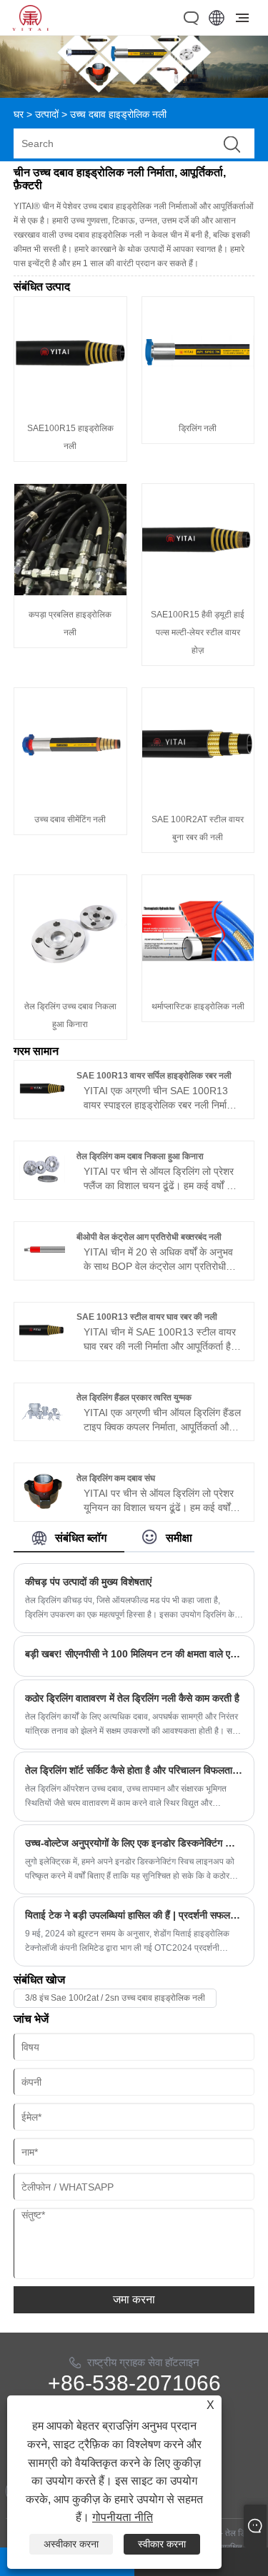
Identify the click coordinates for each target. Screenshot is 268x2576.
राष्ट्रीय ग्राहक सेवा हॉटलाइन (143, 2362)
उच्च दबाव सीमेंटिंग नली (70, 819)
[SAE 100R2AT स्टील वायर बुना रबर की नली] (198, 797)
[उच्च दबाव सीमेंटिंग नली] (70, 797)
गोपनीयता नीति (123, 2517)
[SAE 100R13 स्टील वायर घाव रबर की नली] (42, 1350)
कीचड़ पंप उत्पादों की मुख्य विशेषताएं (88, 1582)
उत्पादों (47, 114)
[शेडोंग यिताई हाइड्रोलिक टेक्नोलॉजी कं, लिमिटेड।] (30, 27)
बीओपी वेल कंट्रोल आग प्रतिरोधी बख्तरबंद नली (149, 1237)
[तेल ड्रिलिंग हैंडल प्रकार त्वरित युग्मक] (42, 1430)
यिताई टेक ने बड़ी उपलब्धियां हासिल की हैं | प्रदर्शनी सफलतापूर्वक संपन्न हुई (134, 1915)
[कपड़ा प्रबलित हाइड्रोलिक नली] (70, 592)
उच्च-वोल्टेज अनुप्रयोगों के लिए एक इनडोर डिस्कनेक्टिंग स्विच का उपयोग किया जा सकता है (134, 1843)
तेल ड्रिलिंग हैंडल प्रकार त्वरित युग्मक (134, 1398)
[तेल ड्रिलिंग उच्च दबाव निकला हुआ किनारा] (70, 984)
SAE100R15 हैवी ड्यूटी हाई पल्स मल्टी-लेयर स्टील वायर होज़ (198, 632)
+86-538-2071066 (134, 2383)
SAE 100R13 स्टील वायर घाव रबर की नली (147, 1317)
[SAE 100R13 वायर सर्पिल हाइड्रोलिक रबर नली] (42, 1108)
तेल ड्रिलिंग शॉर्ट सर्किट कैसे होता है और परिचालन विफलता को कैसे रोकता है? (134, 1770)
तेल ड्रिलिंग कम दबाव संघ (116, 1478)
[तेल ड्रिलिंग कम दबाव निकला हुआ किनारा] (42, 1188)
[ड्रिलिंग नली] (198, 405)
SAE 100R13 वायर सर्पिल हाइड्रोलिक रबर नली (154, 1076)
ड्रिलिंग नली (198, 428)
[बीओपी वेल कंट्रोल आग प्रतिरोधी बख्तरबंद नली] (42, 1269)
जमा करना (134, 2299)
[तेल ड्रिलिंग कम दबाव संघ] (42, 1511)
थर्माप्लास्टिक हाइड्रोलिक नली (198, 1006)
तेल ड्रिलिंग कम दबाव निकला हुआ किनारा (140, 1156)
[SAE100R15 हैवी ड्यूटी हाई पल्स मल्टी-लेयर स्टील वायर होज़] (198, 592)
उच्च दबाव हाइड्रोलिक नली (118, 114)
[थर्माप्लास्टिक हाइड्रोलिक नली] (198, 984)
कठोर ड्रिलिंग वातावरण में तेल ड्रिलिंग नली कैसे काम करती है (132, 1698)
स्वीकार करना (162, 2544)
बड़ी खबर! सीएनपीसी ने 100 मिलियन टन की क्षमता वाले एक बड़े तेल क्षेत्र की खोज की (134, 1654)
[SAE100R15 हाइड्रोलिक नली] (70, 405)
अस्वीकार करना (71, 2544)
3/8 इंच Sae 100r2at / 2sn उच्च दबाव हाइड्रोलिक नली (115, 1998)
